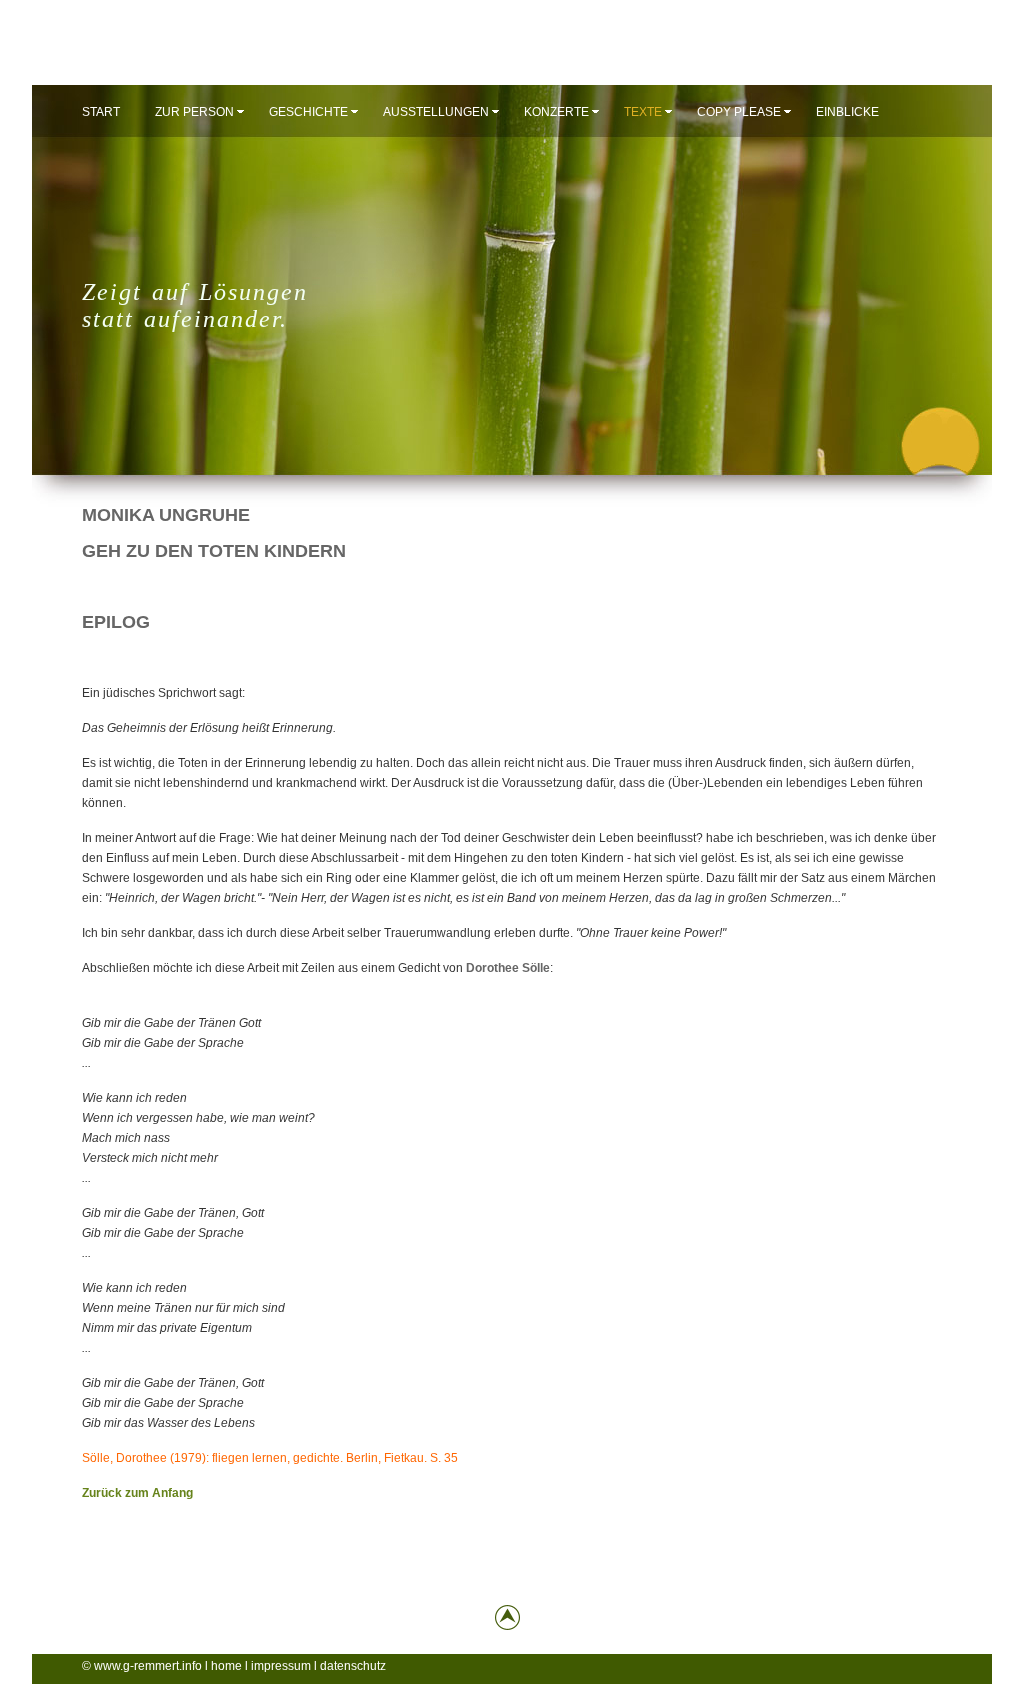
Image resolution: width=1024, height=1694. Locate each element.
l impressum (278, 1666)
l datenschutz (350, 1666)
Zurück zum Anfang (137, 1493)
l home (225, 1666)
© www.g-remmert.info (142, 1666)
